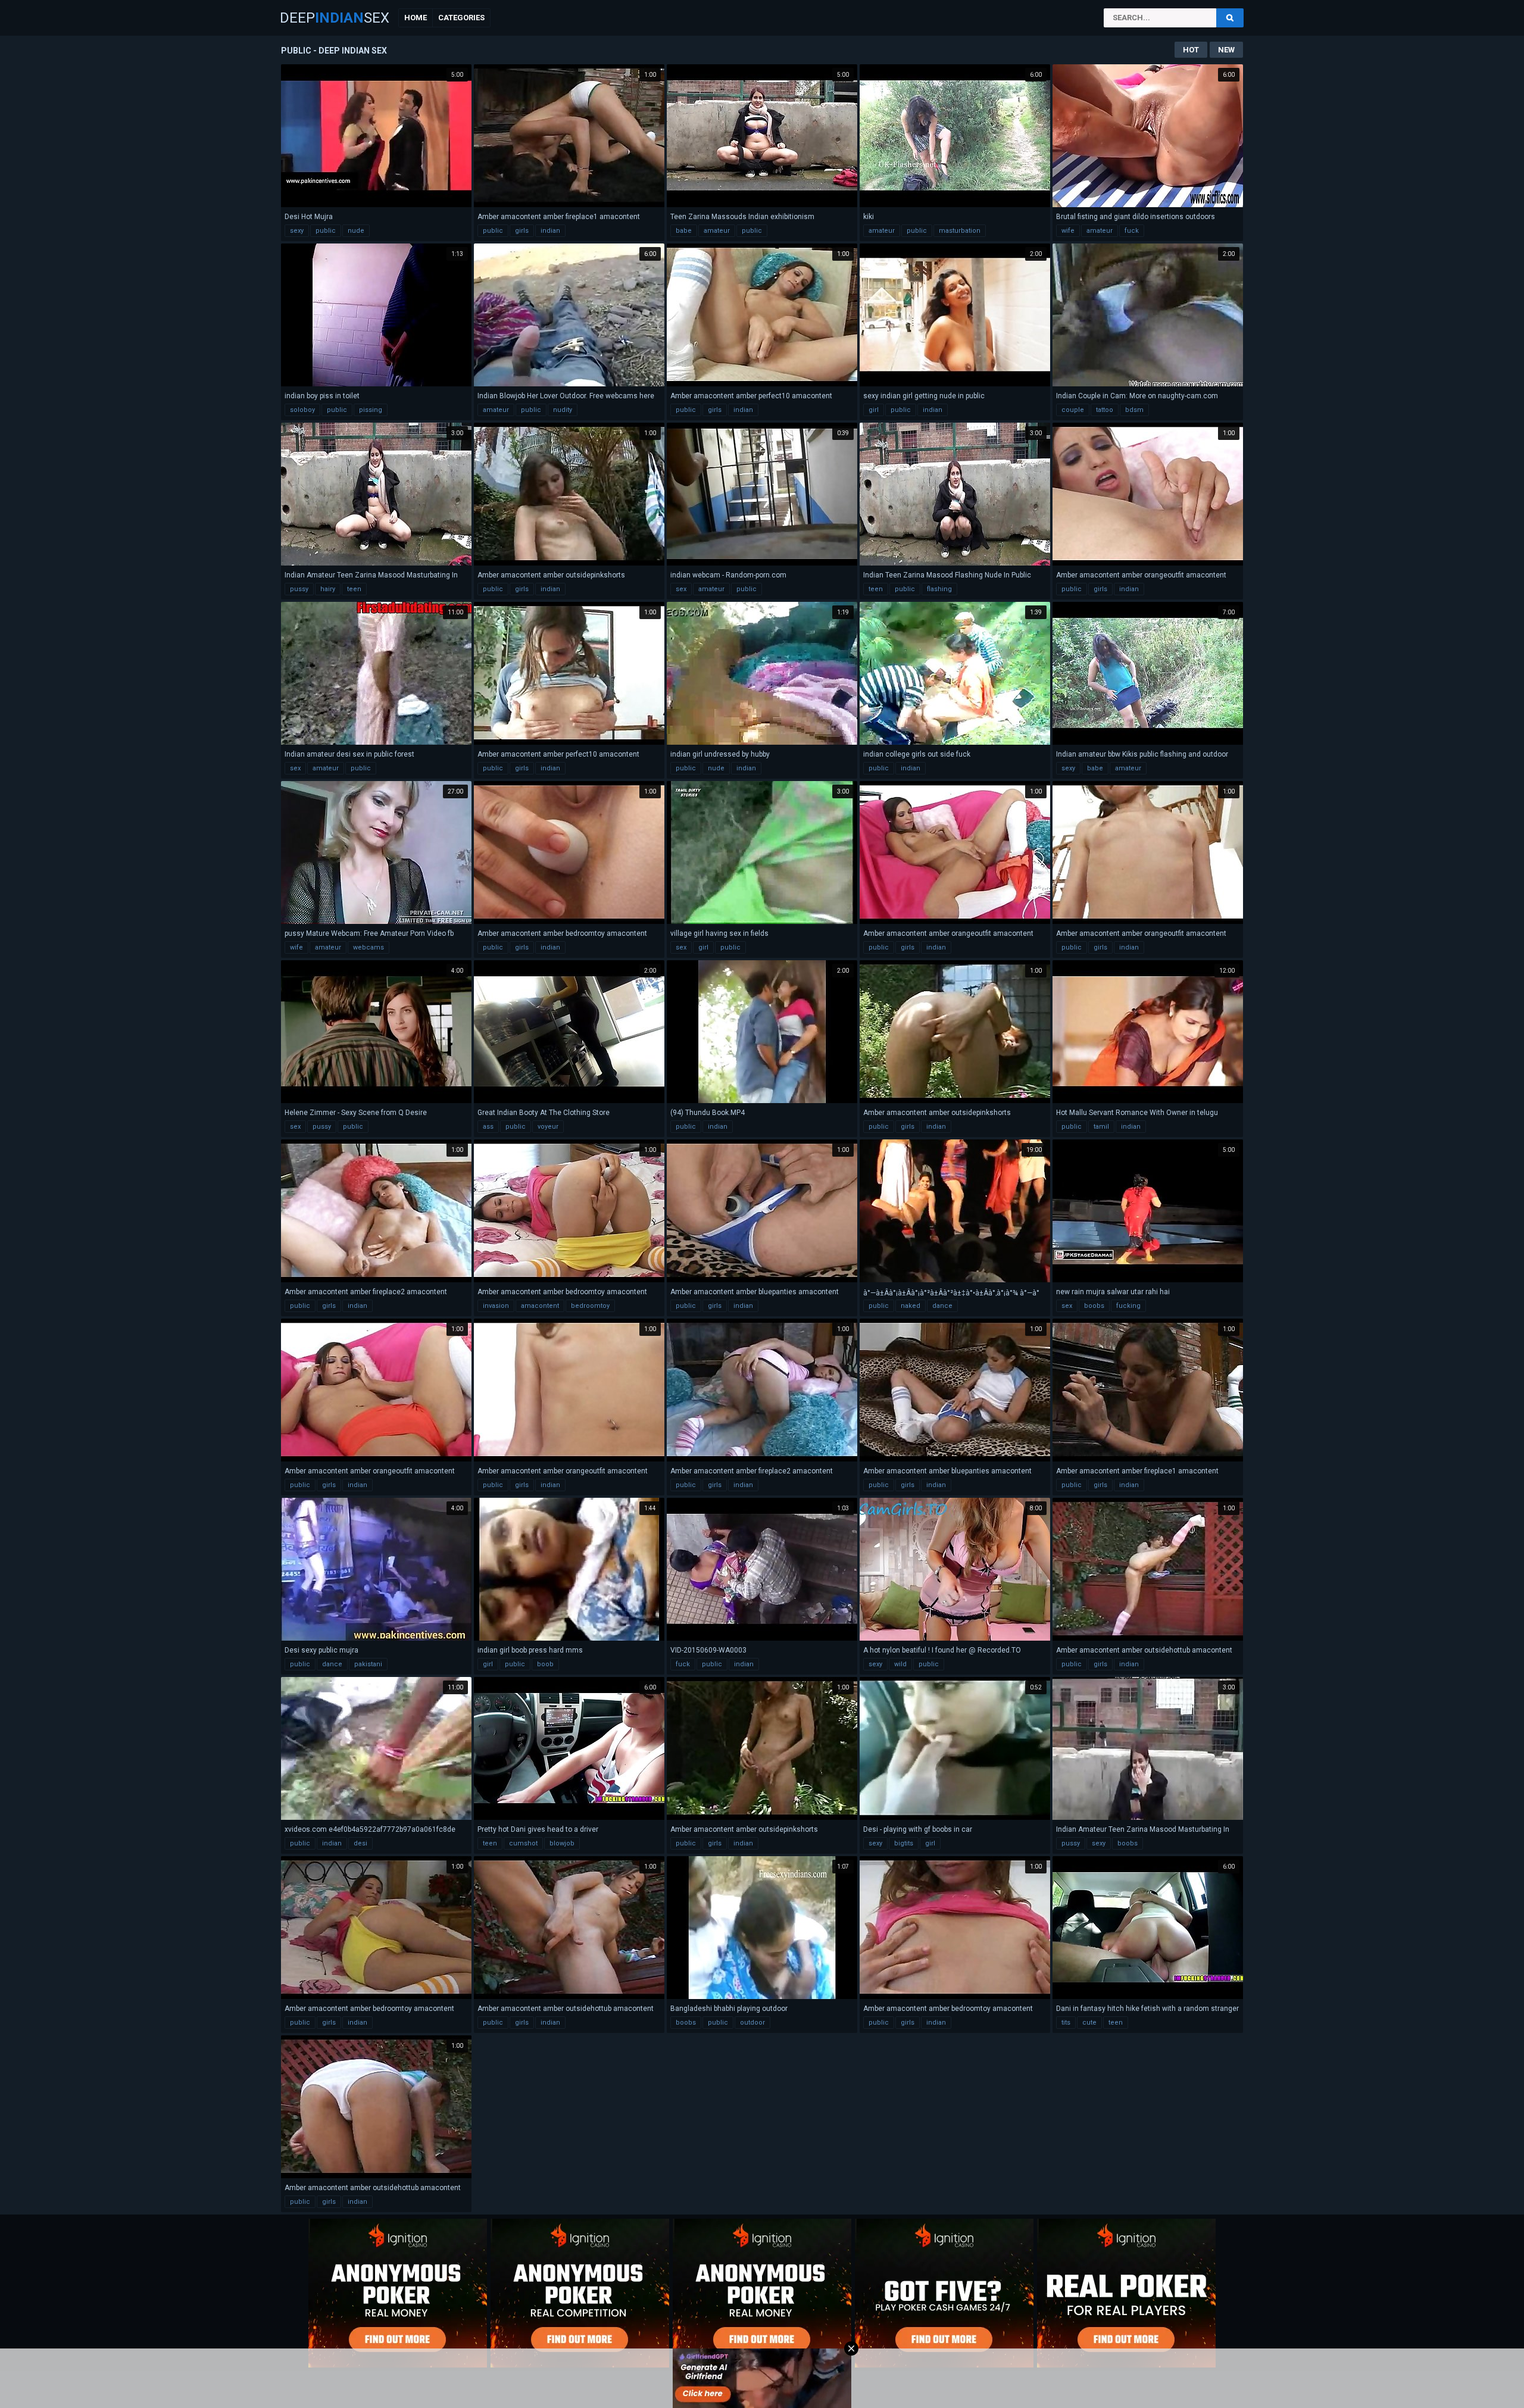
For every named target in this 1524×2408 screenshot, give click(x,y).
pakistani (368, 1664)
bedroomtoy (590, 1306)
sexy (297, 231)
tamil (1101, 1127)
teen (354, 589)
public (326, 231)
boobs (1094, 1306)
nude (356, 231)
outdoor (752, 2023)
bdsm (1134, 410)
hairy (328, 589)
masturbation (960, 231)
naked (911, 1306)
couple (1073, 410)
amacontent (540, 1306)
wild (900, 1664)
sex (681, 589)
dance (942, 1306)
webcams (368, 947)
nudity (563, 410)
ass (488, 1127)
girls (522, 231)
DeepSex (335, 18)
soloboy (302, 410)
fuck (1132, 231)
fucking (1128, 1306)
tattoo (1105, 410)
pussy (299, 589)
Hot (1191, 50)
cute (1089, 2023)
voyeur (548, 1127)
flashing (939, 589)
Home (416, 18)
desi (360, 1843)
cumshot (523, 1843)
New (1226, 50)
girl (874, 410)
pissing (371, 410)
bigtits (904, 1843)
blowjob (562, 1843)
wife (1068, 231)
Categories (461, 18)
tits (1066, 2023)
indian (550, 231)
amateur (717, 231)
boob (545, 1664)
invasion (496, 1306)
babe (684, 231)
